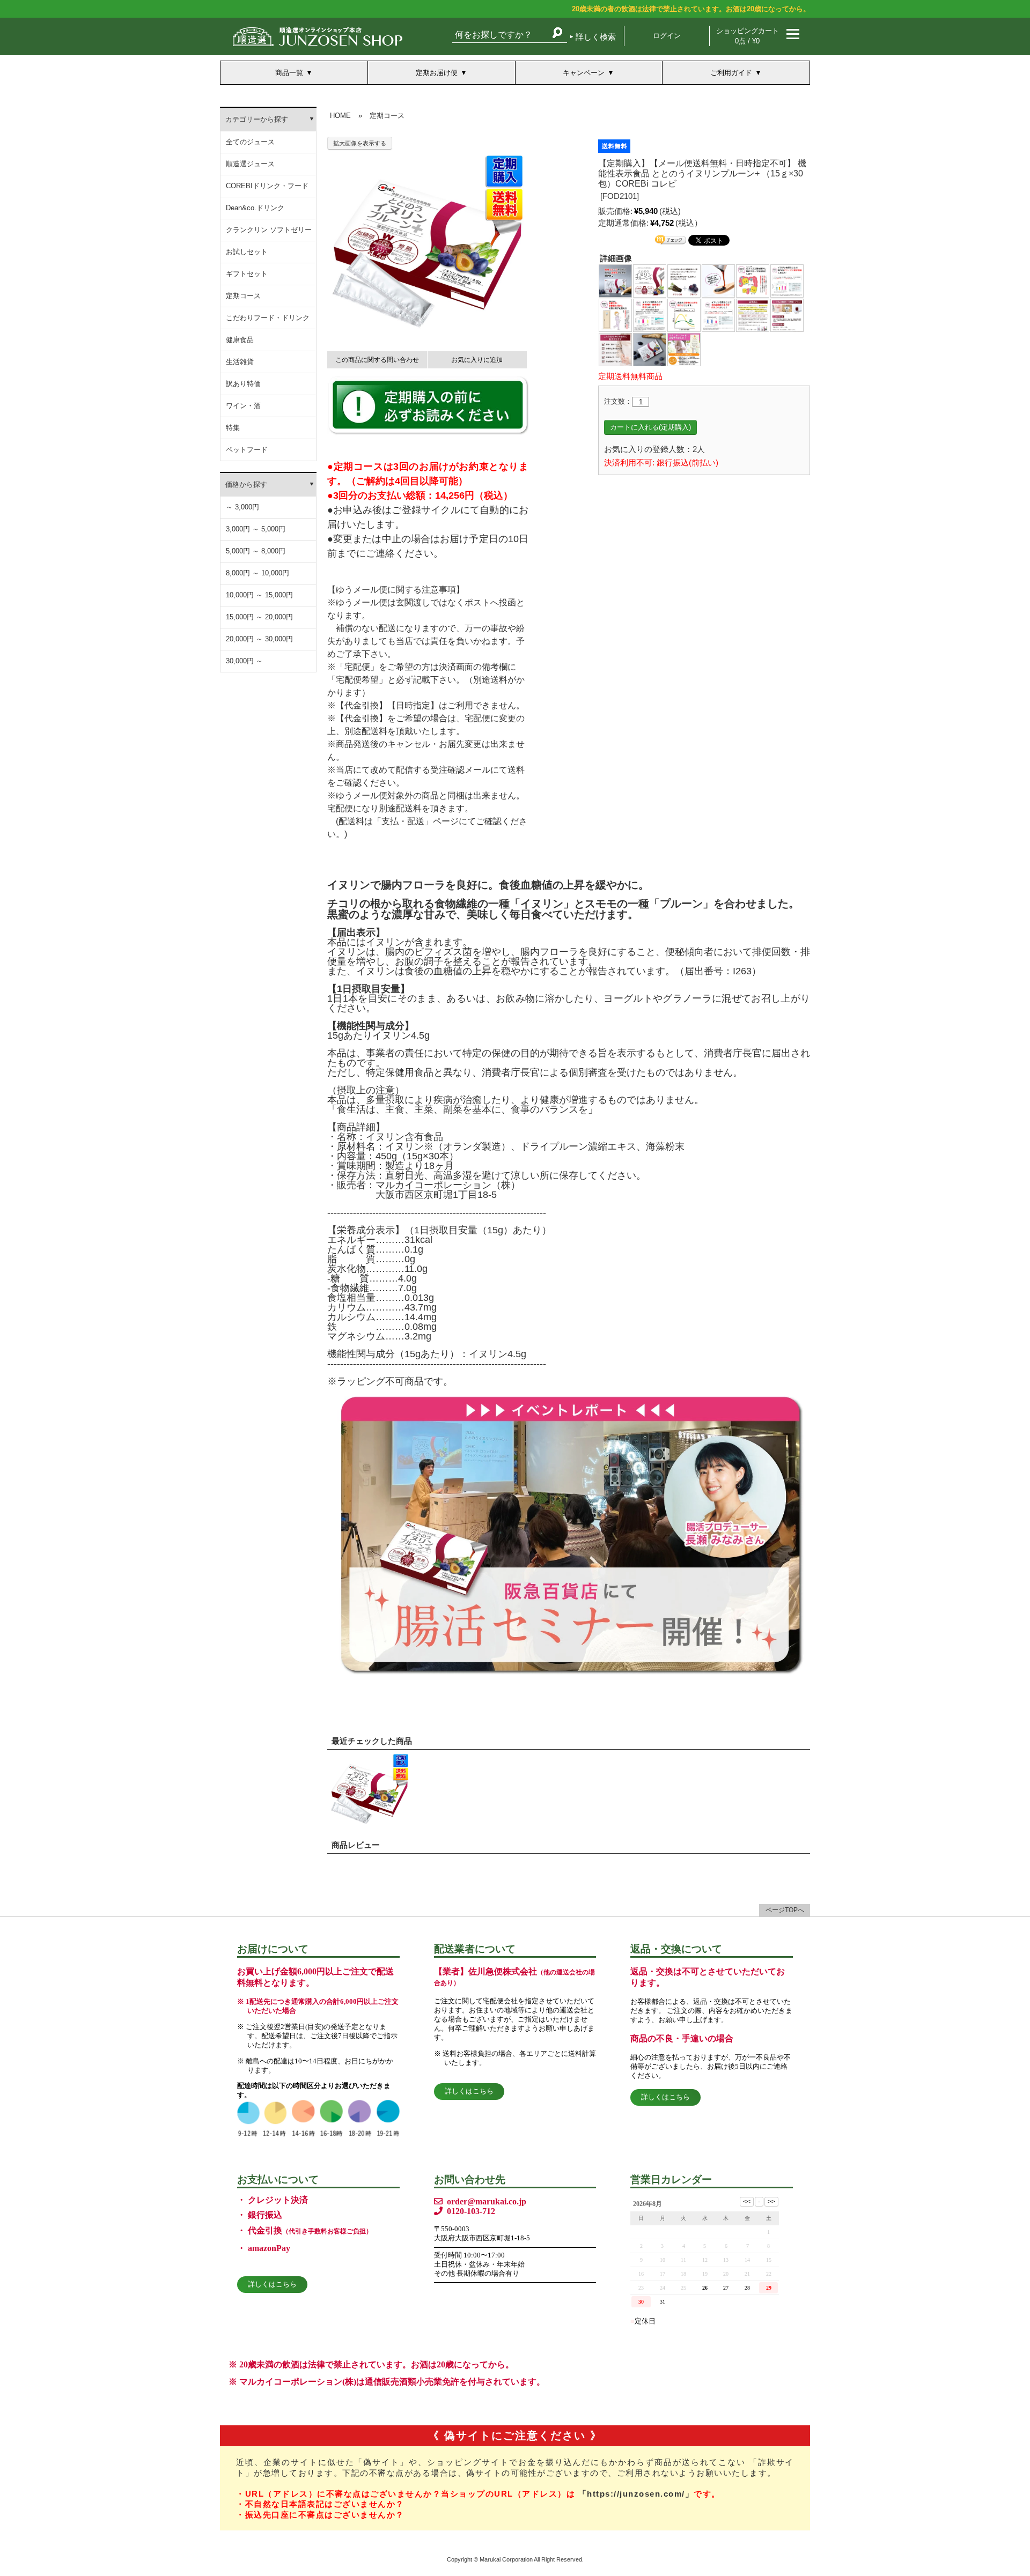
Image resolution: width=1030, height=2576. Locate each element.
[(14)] (650, 349)
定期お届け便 (437, 73)
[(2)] (650, 280)
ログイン (667, 36)
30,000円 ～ (244, 661)
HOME (340, 116)
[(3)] (684, 280)
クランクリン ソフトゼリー (269, 230)
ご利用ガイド (731, 73)
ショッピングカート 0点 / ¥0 (748, 36)
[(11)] (753, 314)
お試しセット (247, 252)
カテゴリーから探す (257, 119)
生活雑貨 (240, 362)
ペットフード (247, 450)
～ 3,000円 (242, 507)
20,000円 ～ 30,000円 (259, 639)
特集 (233, 428)
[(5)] (753, 280)
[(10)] (718, 314)
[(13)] (615, 349)
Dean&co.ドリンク (255, 208)
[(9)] (684, 314)
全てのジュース (250, 142)
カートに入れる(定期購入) (650, 427)
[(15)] (684, 349)
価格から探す (246, 484)
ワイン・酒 (243, 406)
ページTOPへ (785, 1910)
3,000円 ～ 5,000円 (256, 529)
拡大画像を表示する (360, 143)
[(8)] (650, 314)
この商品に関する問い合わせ (377, 360)
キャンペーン (584, 73)
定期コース (243, 296)
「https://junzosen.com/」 (636, 2494)
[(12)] (787, 314)
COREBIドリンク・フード (267, 186)
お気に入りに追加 (477, 360)
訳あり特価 (243, 384)
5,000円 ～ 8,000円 (256, 551)
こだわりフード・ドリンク (268, 318)
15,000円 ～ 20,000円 (259, 617)
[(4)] (718, 280)
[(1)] (615, 280)
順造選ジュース (250, 164)
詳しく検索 (596, 37)
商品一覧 (289, 73)
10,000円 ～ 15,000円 (259, 595)
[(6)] (787, 280)
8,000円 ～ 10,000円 (257, 573)
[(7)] (615, 314)
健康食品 (240, 340)
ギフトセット (247, 274)
